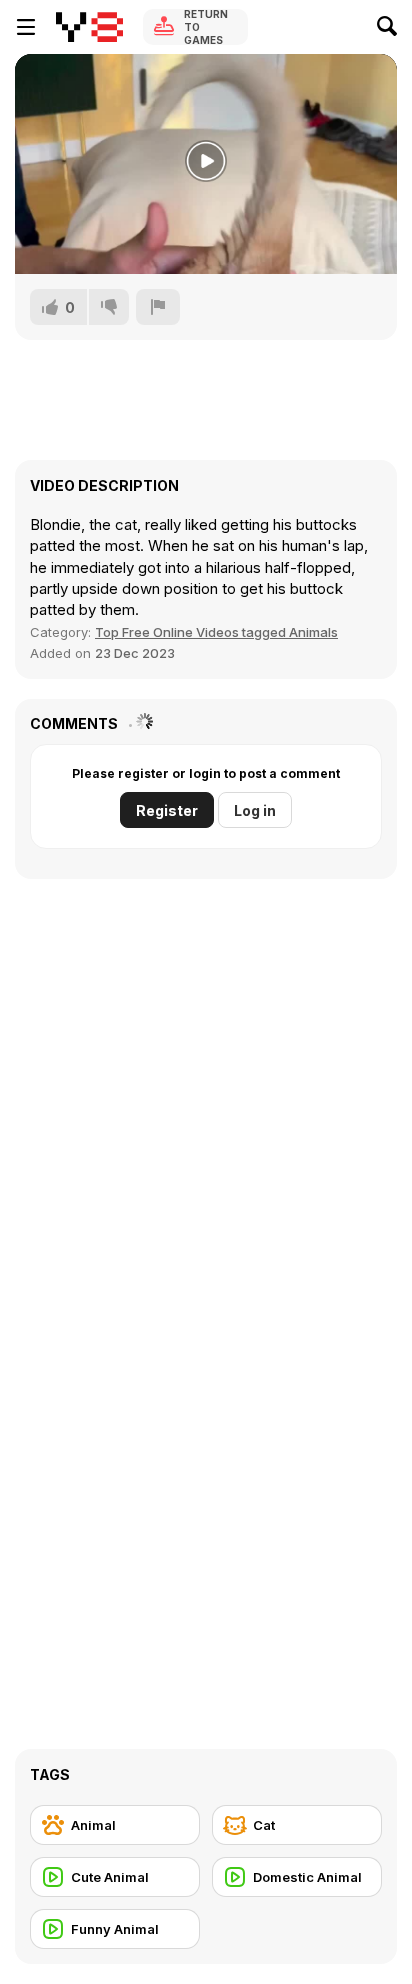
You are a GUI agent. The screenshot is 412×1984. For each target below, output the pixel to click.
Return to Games (206, 27)
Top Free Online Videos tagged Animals (216, 632)
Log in (255, 810)
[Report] (158, 307)
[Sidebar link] (26, 27)
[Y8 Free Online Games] (89, 27)
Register (167, 810)
